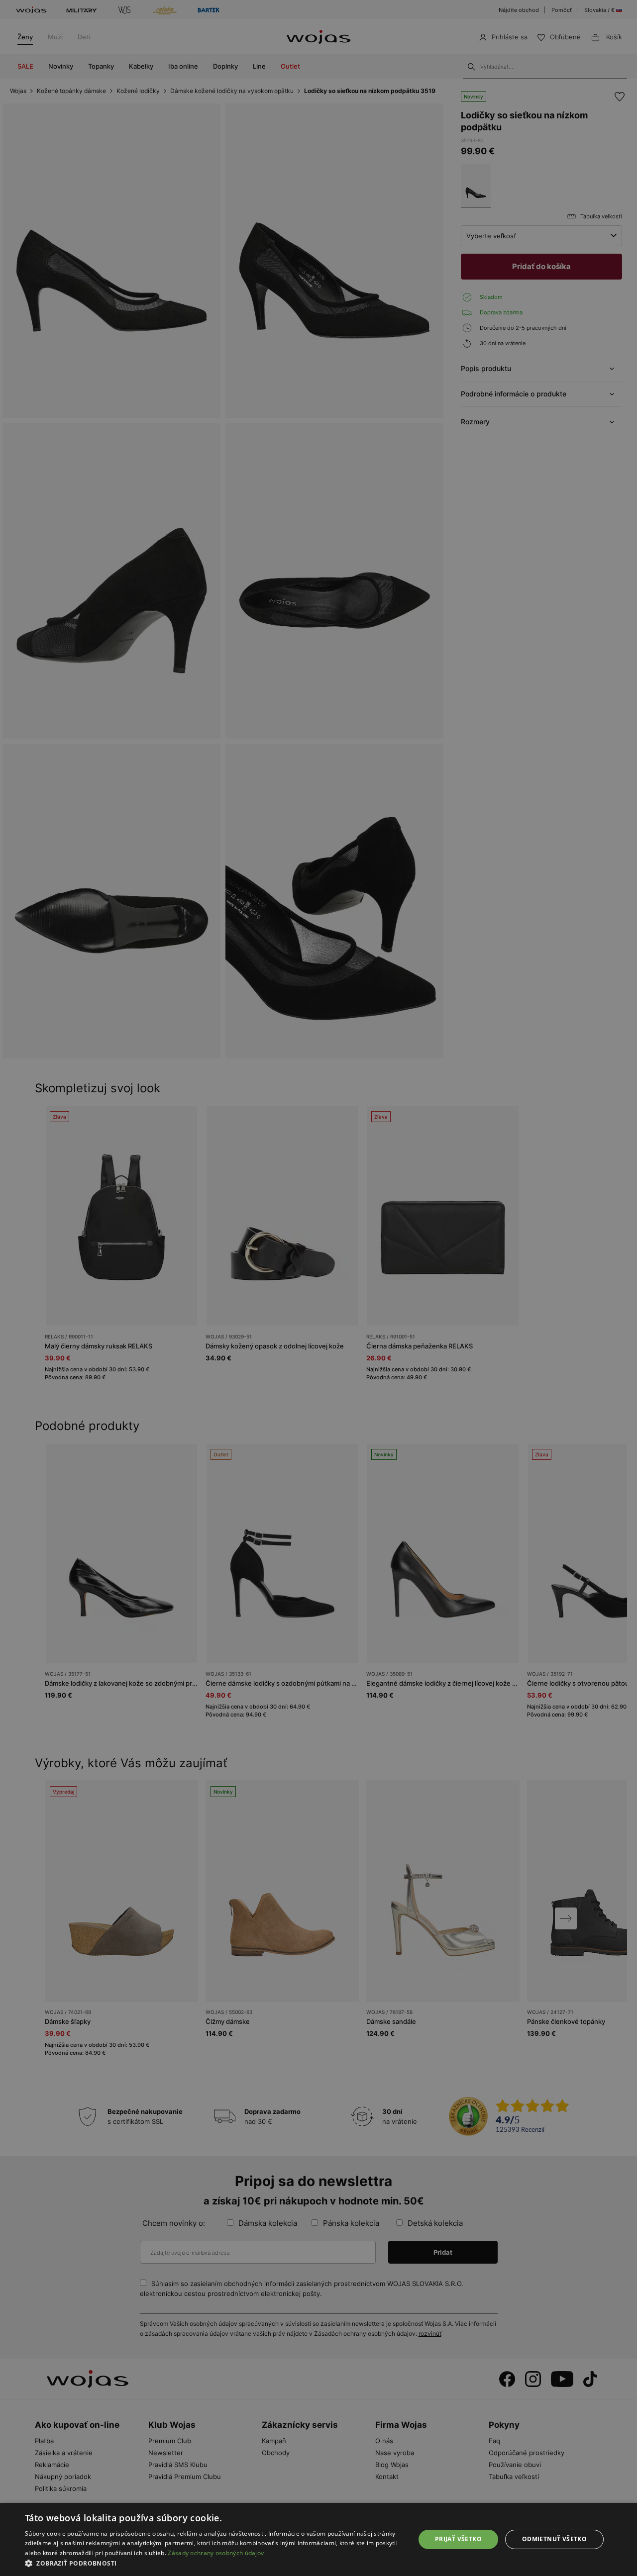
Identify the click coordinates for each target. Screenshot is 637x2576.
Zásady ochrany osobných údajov (216, 2553)
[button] (214, 2563)
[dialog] (318, 1288)
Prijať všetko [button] (458, 2539)
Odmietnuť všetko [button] (554, 2539)
